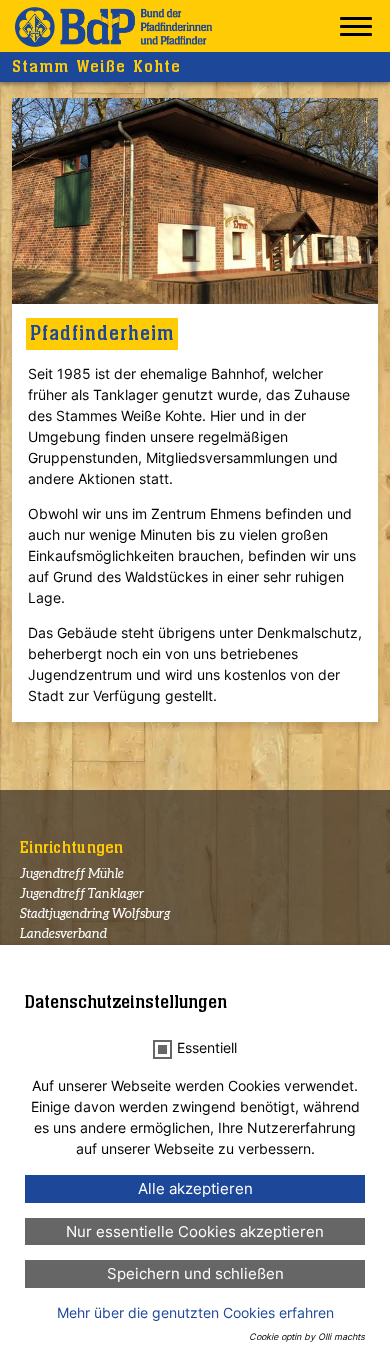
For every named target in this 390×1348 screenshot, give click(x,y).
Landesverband (63, 934)
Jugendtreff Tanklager (82, 894)
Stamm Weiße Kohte (96, 67)
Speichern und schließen (195, 1273)
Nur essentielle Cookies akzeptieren (195, 1231)
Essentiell (207, 1047)
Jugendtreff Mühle (72, 874)
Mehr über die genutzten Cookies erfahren (195, 1312)
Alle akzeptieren (195, 1188)
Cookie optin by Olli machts (307, 1336)
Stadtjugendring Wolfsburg (95, 914)
